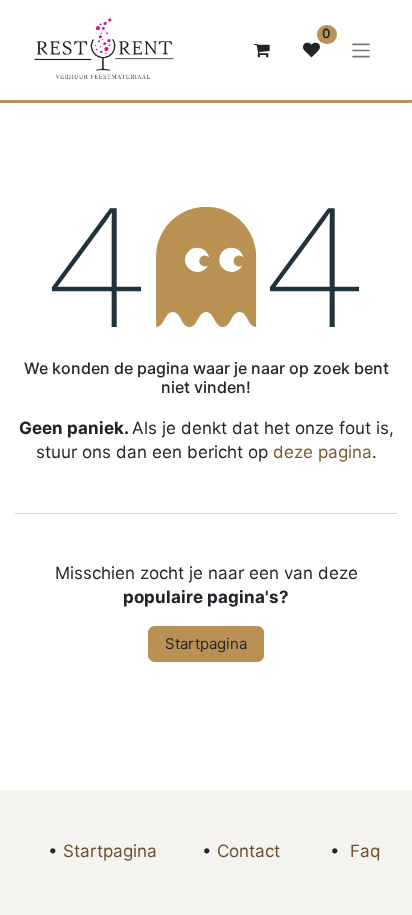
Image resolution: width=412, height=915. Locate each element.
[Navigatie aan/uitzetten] (361, 49)
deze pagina (322, 452)
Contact (248, 851)
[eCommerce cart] (262, 50)
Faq (365, 851)
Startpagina (206, 643)
